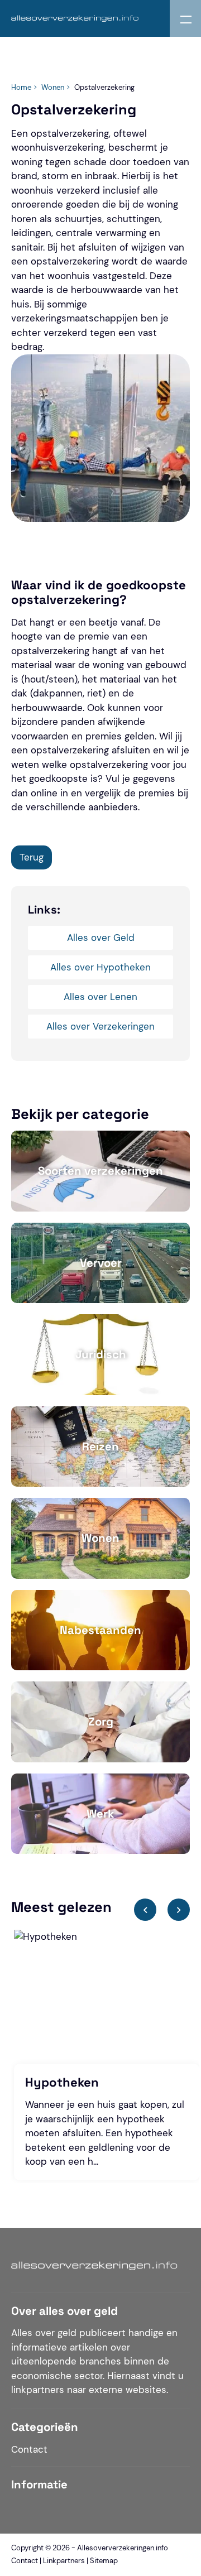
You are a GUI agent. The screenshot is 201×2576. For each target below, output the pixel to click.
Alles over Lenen (100, 997)
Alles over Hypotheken (100, 967)
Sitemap (104, 2561)
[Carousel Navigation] (162, 1913)
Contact (29, 2449)
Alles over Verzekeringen (100, 1026)
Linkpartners (64, 2561)
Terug (32, 857)
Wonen (53, 87)
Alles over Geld (101, 938)
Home (21, 87)
